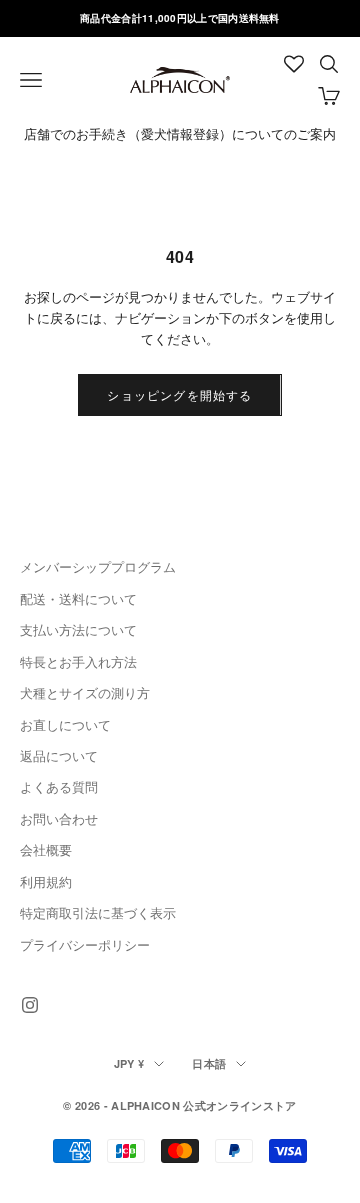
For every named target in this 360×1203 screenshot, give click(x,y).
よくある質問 (59, 786)
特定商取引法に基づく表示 (98, 912)
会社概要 (46, 849)
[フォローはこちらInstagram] (30, 1005)
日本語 (209, 1063)
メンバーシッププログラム (98, 566)
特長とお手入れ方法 (78, 661)
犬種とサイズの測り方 (85, 692)
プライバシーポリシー (85, 944)
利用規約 (46, 881)
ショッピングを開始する (179, 394)
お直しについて (65, 724)
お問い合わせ (59, 818)
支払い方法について (78, 629)
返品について (59, 755)
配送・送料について (78, 598)
